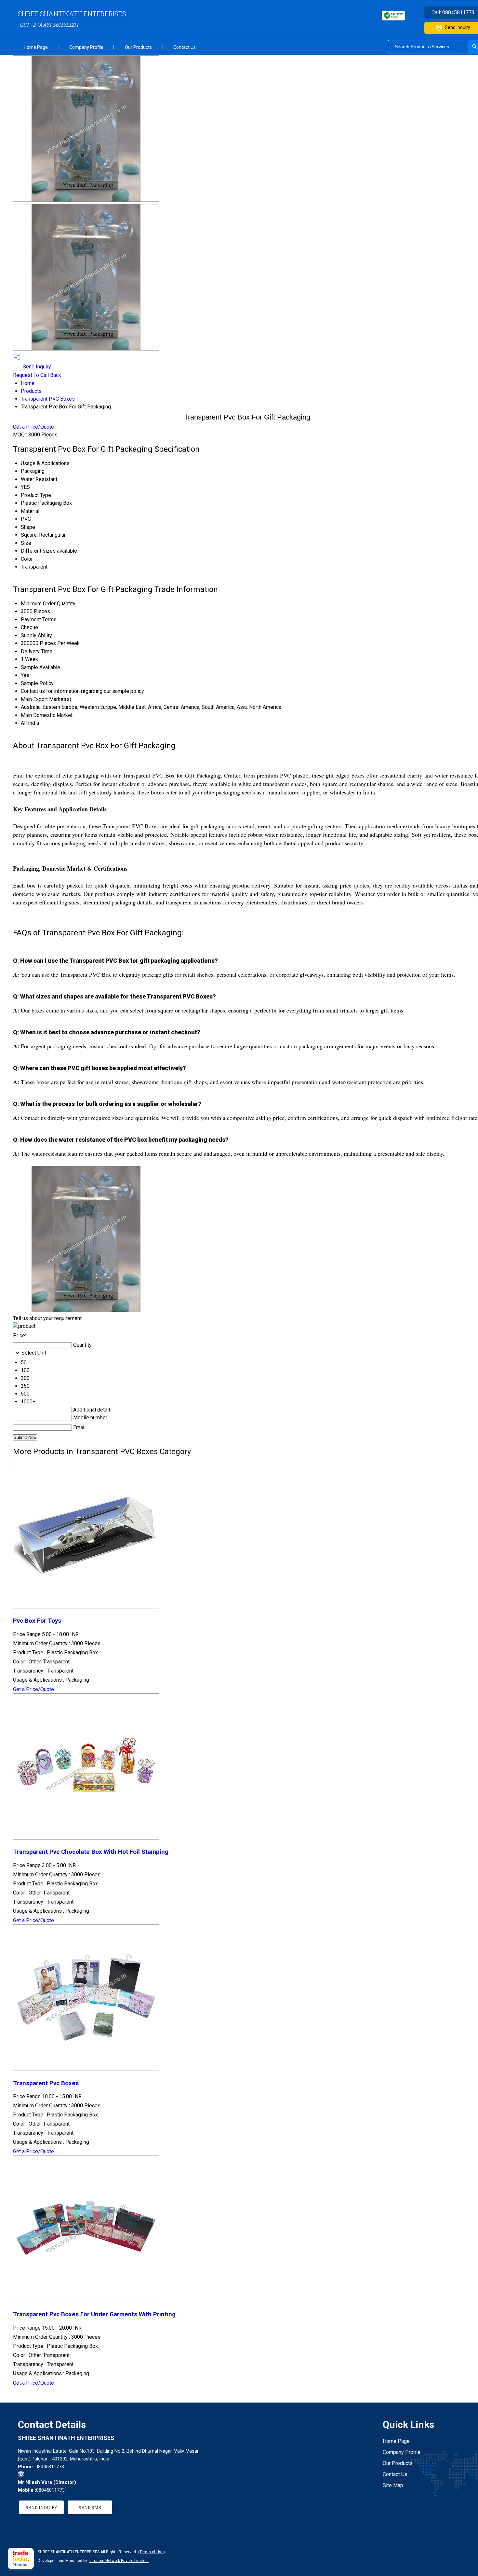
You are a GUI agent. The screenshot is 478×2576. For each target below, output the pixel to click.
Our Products (138, 47)
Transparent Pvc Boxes (46, 2083)
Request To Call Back (37, 375)
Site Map (393, 2485)
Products (31, 391)
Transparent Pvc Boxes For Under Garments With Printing (94, 2314)
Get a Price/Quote (33, 427)
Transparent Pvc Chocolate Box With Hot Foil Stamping (91, 1852)
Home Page (36, 47)
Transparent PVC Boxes (48, 399)
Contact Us (185, 47)
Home (28, 383)
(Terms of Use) (152, 2552)
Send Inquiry (36, 367)
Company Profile (86, 47)
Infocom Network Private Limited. (119, 2561)
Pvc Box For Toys (37, 1621)
